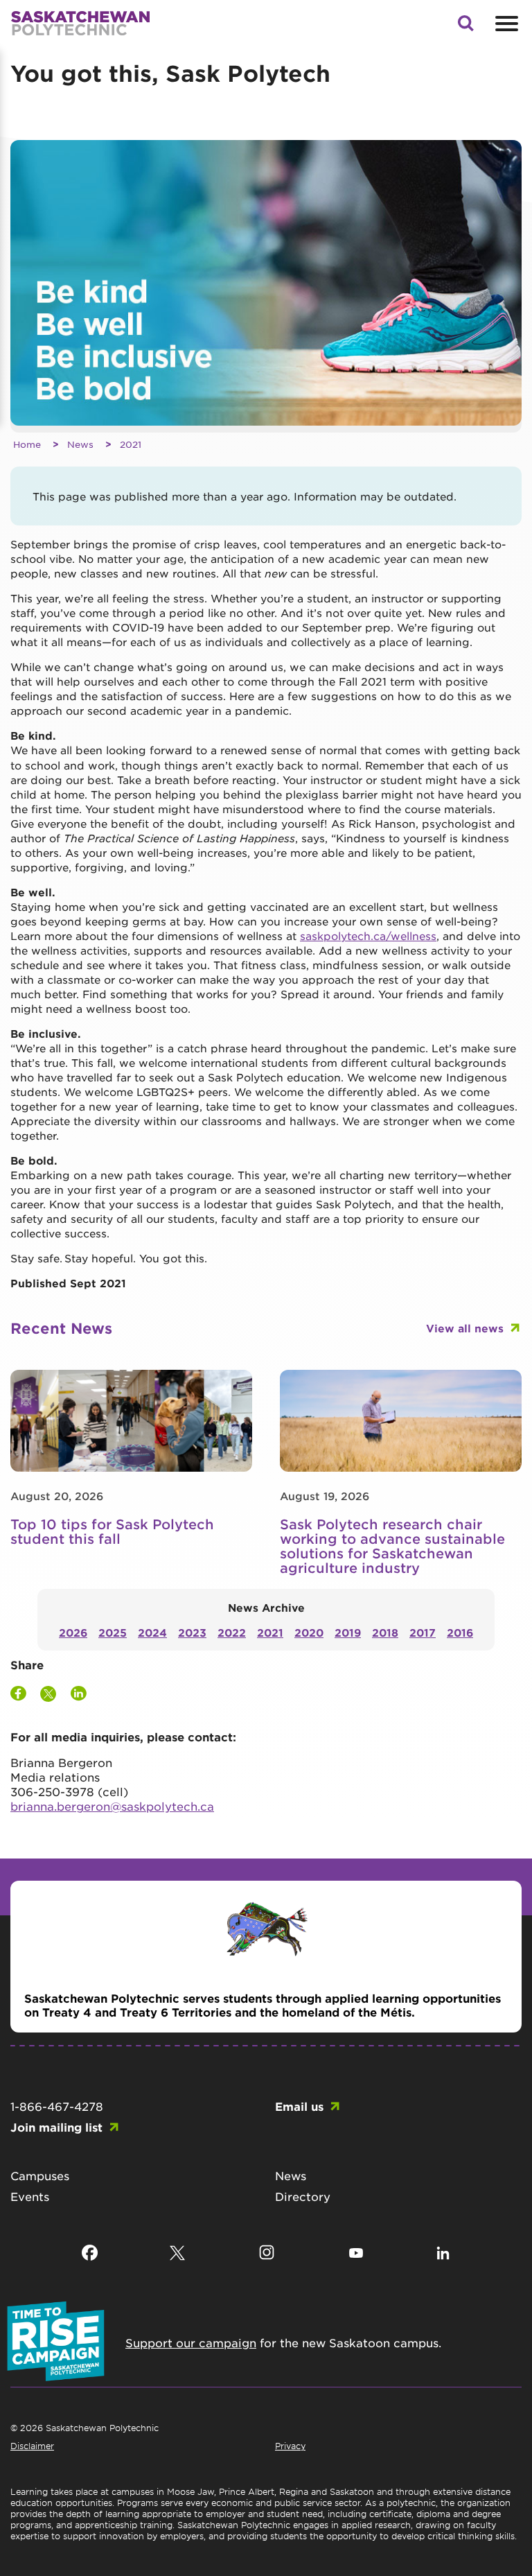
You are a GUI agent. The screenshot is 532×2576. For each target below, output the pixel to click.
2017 (423, 1632)
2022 (232, 1632)
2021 (131, 444)
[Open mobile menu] (505, 24)
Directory (303, 2196)
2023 (192, 1632)
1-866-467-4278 (57, 2106)
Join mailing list (56, 2127)
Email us (299, 2106)
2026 (73, 1632)
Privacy (290, 2446)
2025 (113, 1632)
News (80, 444)
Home (27, 444)
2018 (385, 1632)
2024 (152, 1632)
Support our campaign (191, 2342)
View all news (465, 1328)
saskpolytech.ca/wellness (368, 935)
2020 (309, 1632)
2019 (348, 1632)
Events (30, 2196)
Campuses (40, 2175)
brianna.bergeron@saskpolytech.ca (112, 1806)
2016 (460, 1632)
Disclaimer (32, 2446)
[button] (465, 27)
